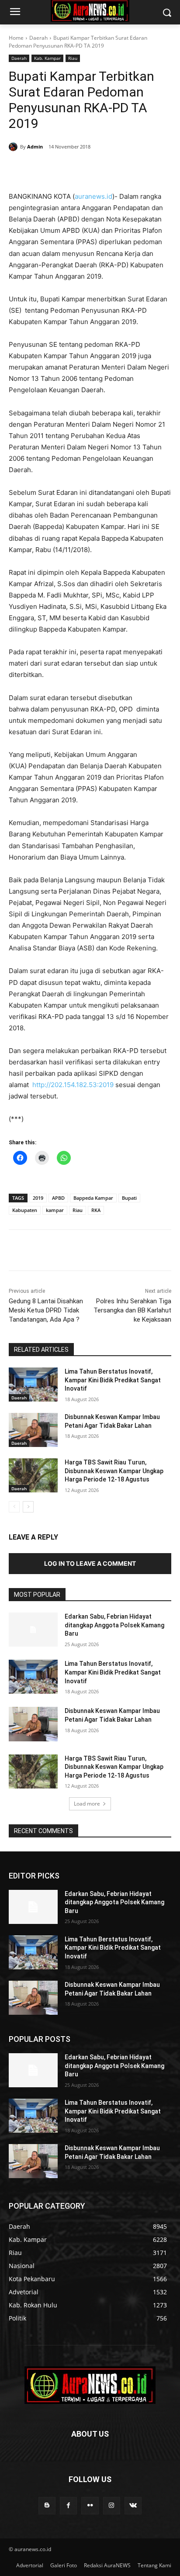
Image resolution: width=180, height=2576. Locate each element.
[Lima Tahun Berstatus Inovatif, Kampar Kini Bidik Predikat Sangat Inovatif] (33, 1385)
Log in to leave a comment (90, 1563)
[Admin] (14, 147)
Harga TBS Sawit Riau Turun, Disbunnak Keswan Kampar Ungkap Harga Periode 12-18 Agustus (114, 1471)
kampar (55, 1210)
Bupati (129, 1198)
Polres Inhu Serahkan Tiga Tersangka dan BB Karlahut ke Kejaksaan (132, 1310)
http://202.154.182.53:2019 (73, 1085)
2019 (38, 1198)
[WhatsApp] (105, 169)
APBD (58, 1198)
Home (16, 38)
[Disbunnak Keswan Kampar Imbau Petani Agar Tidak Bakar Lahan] (33, 1430)
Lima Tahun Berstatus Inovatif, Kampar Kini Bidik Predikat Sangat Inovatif (113, 1380)
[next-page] (28, 1507)
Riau (73, 58)
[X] (65, 169)
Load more (87, 1804)
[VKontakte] (133, 2505)
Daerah (38, 38)
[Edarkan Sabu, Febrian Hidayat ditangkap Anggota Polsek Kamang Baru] (33, 1630)
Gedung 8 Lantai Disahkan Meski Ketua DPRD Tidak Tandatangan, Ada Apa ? (46, 1310)
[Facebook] (45, 169)
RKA (96, 1210)
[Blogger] (47, 2505)
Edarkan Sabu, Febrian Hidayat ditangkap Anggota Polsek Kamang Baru (114, 1625)
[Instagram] (112, 2505)
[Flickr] (90, 2505)
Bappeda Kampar (93, 1198)
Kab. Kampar (47, 58)
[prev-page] (14, 1507)
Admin (35, 147)
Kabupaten (25, 1210)
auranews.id (93, 196)
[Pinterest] (85, 169)
